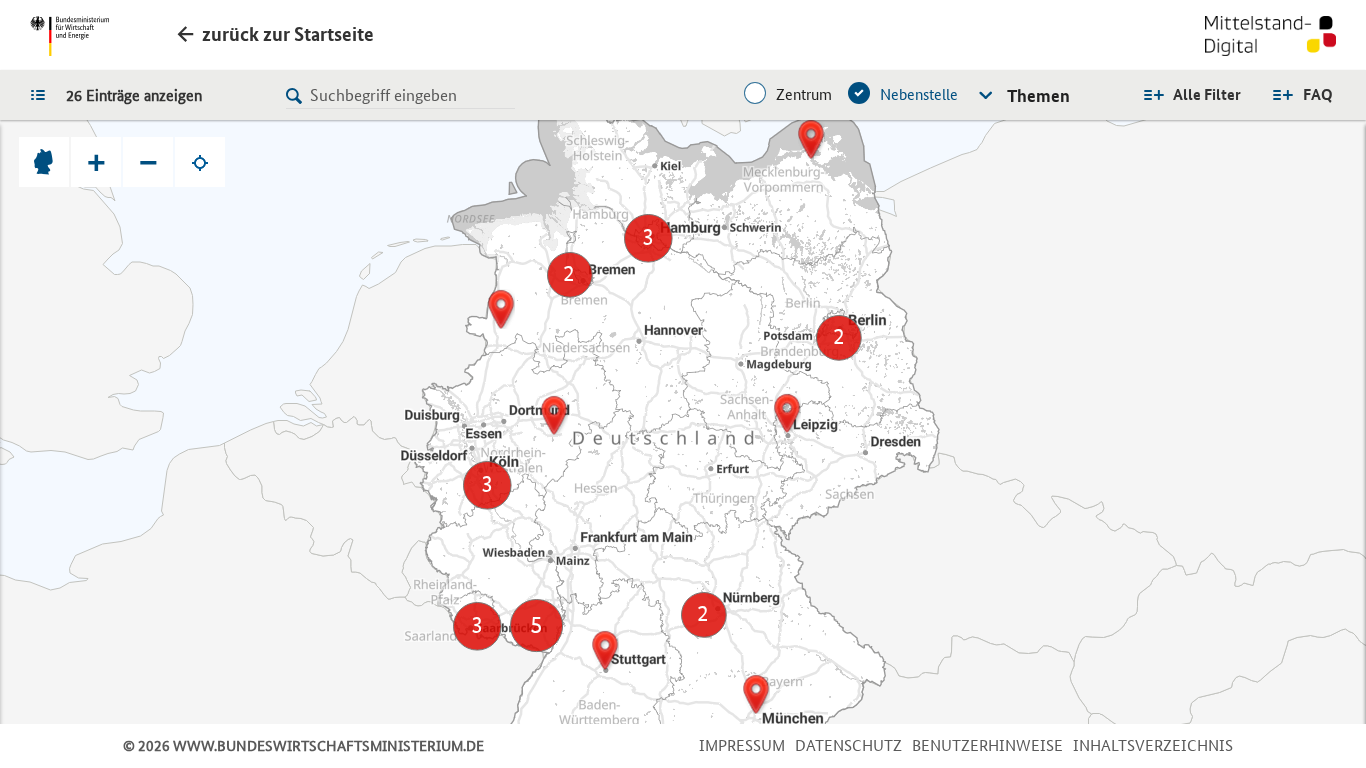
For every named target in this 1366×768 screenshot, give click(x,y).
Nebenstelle (919, 94)
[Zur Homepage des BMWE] (69, 36)
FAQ (1318, 94)
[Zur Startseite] (1270, 38)
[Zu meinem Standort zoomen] (200, 162)
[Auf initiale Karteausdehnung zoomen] (44, 162)
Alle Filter (1207, 94)
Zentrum (804, 94)
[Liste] (43, 94)
